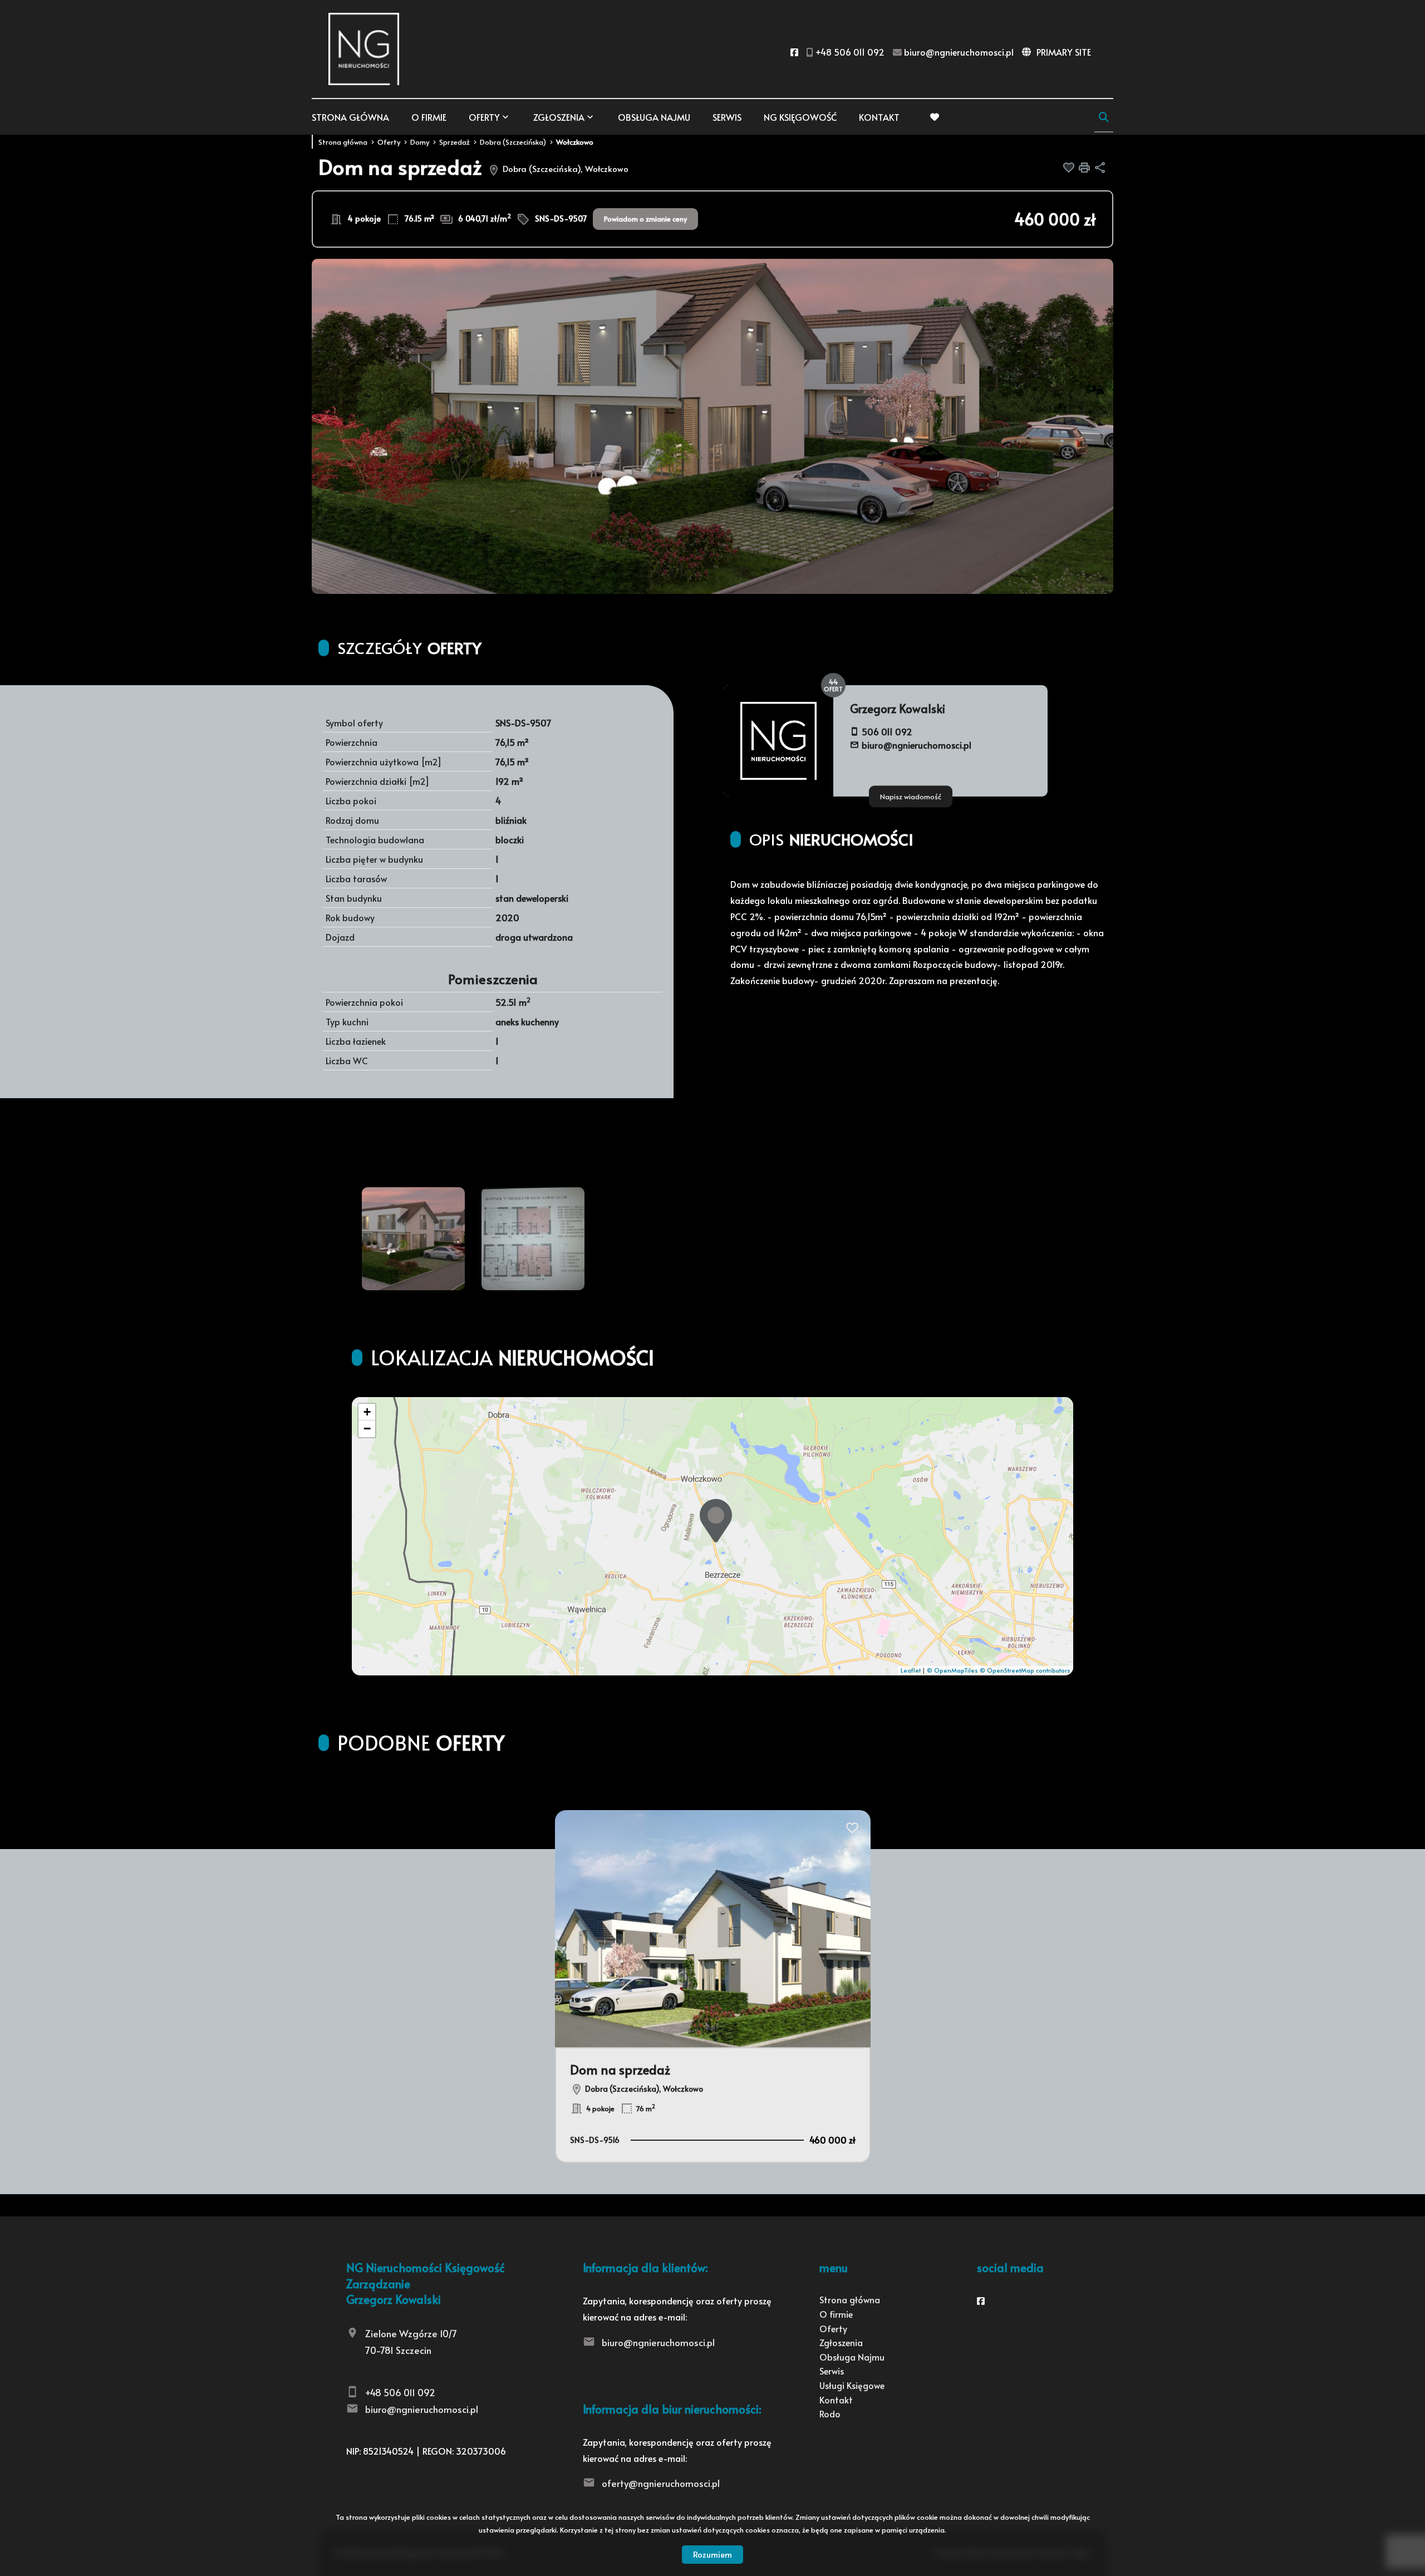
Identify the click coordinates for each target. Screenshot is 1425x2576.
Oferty (484, 117)
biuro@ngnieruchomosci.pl (917, 745)
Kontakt (879, 117)
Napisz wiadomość (911, 796)
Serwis (727, 117)
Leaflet (911, 1670)
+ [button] (367, 1412)
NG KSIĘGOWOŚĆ (800, 117)
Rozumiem (712, 2554)
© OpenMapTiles (952, 1670)
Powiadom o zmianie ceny (645, 219)
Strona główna (350, 117)
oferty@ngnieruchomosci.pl (661, 2483)
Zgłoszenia (841, 2342)
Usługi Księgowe (852, 2385)
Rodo (830, 2413)
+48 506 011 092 (400, 2392)
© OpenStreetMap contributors (1025, 1670)
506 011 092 (887, 731)
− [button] (367, 1429)
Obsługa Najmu (654, 117)
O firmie (429, 117)
